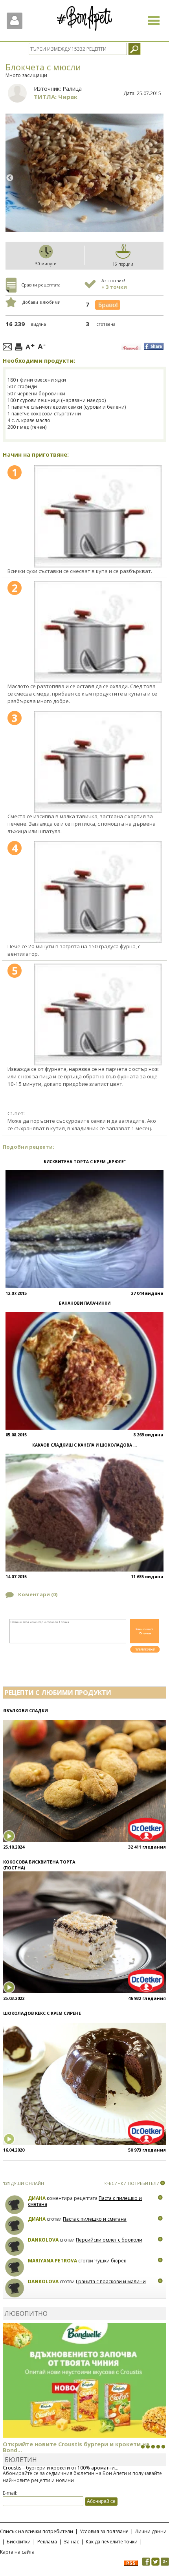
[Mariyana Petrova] (15, 2267)
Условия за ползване (104, 2531)
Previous (10, 178)
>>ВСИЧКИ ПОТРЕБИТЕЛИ (131, 2183)
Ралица (72, 89)
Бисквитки (19, 2542)
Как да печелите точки (112, 2542)
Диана (37, 2198)
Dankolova (43, 2240)
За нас (71, 2542)
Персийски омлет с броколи (109, 2240)
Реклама (47, 2542)
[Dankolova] (15, 2246)
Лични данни (151, 2531)
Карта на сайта (17, 2552)
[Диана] (15, 2205)
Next (159, 178)
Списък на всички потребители (37, 2531)
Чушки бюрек (110, 2261)
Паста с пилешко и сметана (95, 2219)
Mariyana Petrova (52, 2261)
